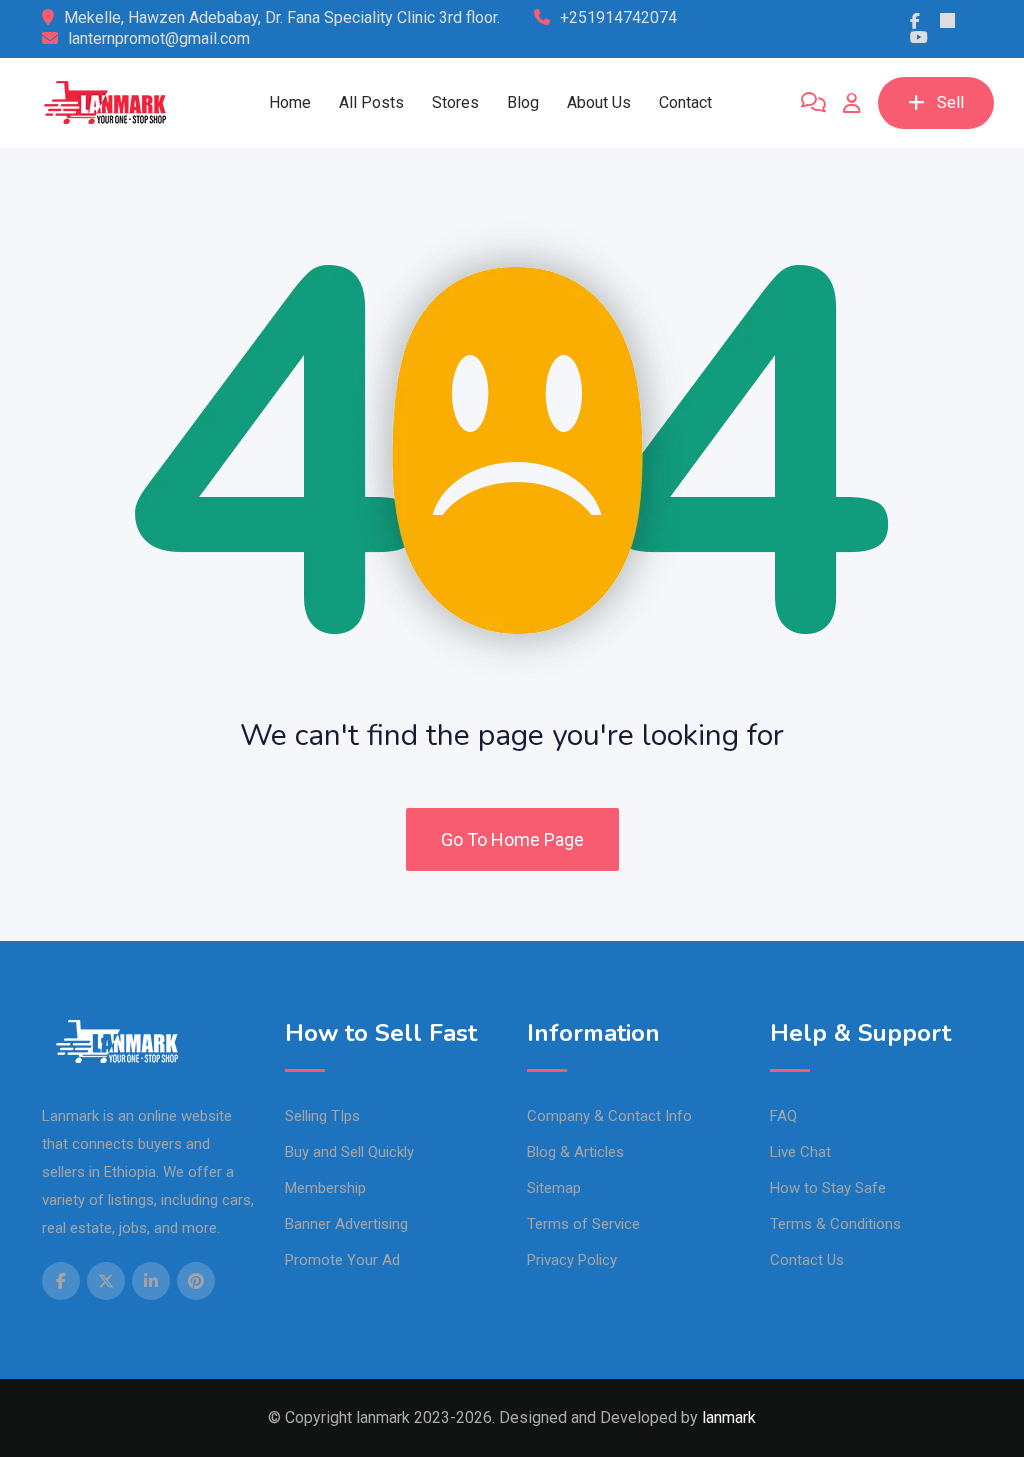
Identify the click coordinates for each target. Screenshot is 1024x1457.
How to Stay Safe (828, 1188)
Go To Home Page (512, 839)
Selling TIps (322, 1116)
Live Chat (800, 1152)
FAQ (783, 1116)
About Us (599, 102)
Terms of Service (583, 1224)
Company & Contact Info (609, 1116)
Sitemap (554, 1188)
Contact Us (807, 1260)
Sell (950, 102)
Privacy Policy (572, 1260)
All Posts (371, 102)
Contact (685, 102)
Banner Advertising (346, 1224)
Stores (455, 102)
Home (290, 102)
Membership (325, 1188)
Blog (523, 102)
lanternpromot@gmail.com (159, 38)
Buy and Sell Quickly (349, 1152)
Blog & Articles (575, 1152)
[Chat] (813, 103)
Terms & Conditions (835, 1224)
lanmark (729, 1417)
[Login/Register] (852, 103)
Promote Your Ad (342, 1260)
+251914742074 (618, 17)
